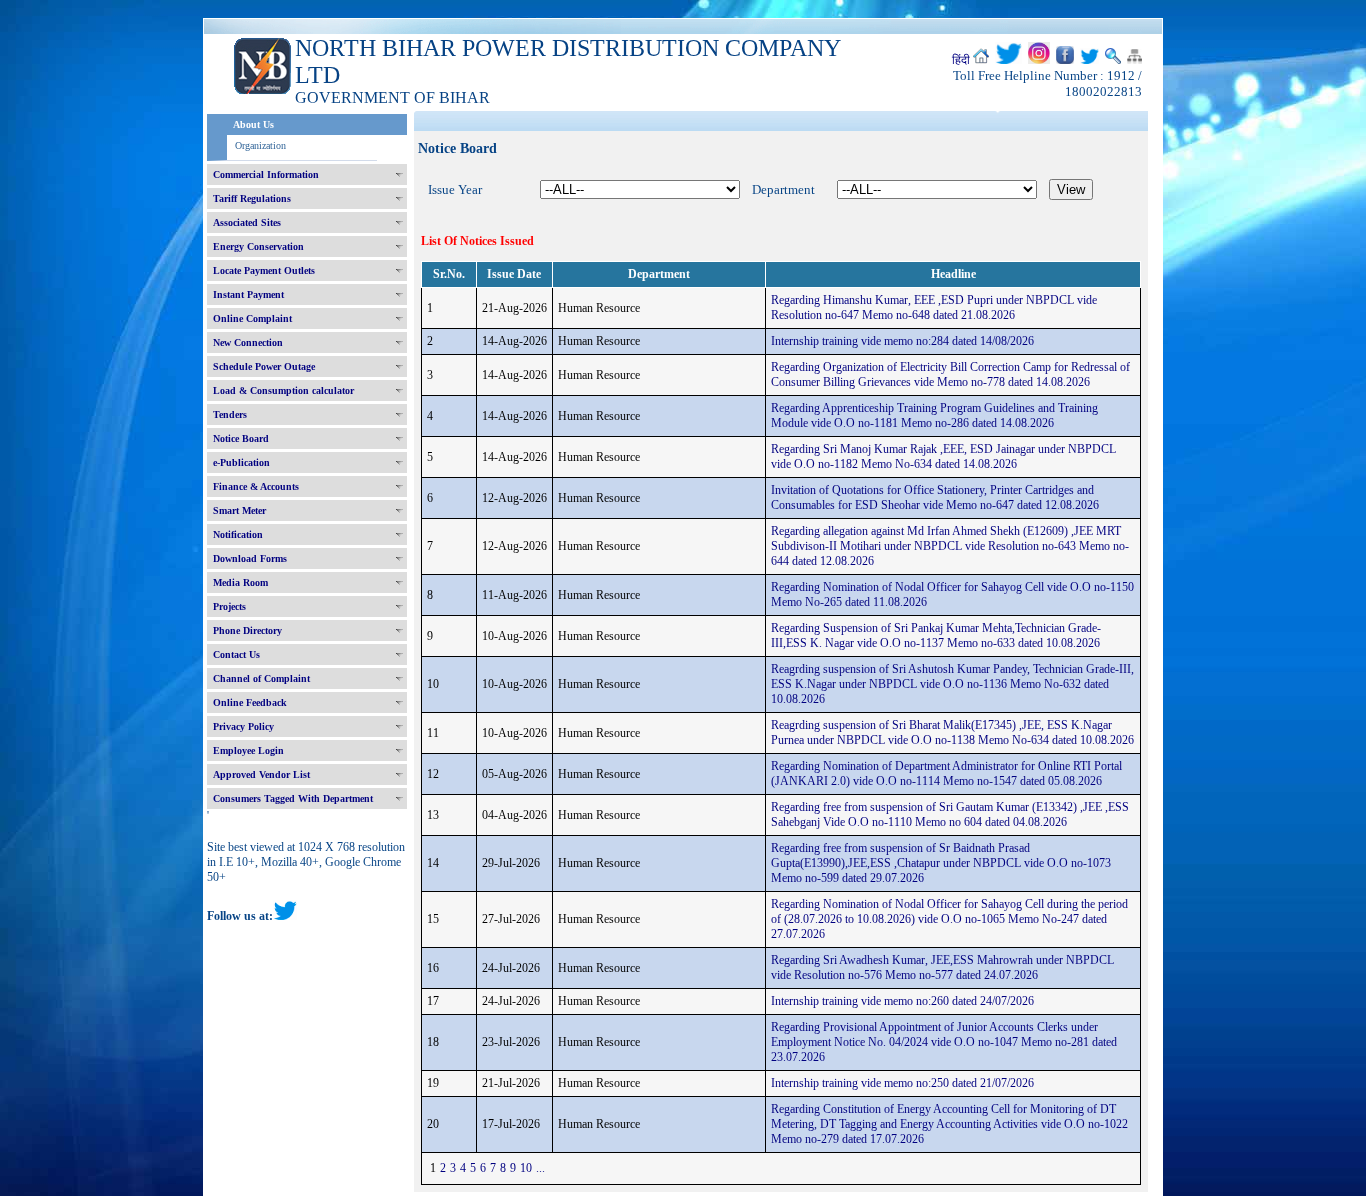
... (540, 1168)
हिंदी (961, 60)
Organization (260, 145)
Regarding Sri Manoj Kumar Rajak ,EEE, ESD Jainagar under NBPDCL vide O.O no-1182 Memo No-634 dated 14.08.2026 (943, 456)
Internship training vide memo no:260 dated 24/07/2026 (902, 1001)
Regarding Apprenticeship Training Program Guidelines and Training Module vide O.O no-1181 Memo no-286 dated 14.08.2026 (934, 415)
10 (526, 1168)
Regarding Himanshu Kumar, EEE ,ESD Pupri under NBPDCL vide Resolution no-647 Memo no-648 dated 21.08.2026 (934, 307)
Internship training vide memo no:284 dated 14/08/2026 (902, 341)
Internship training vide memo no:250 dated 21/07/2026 (902, 1083)
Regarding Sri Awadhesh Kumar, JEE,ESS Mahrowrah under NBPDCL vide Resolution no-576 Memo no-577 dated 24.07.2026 (942, 967)
